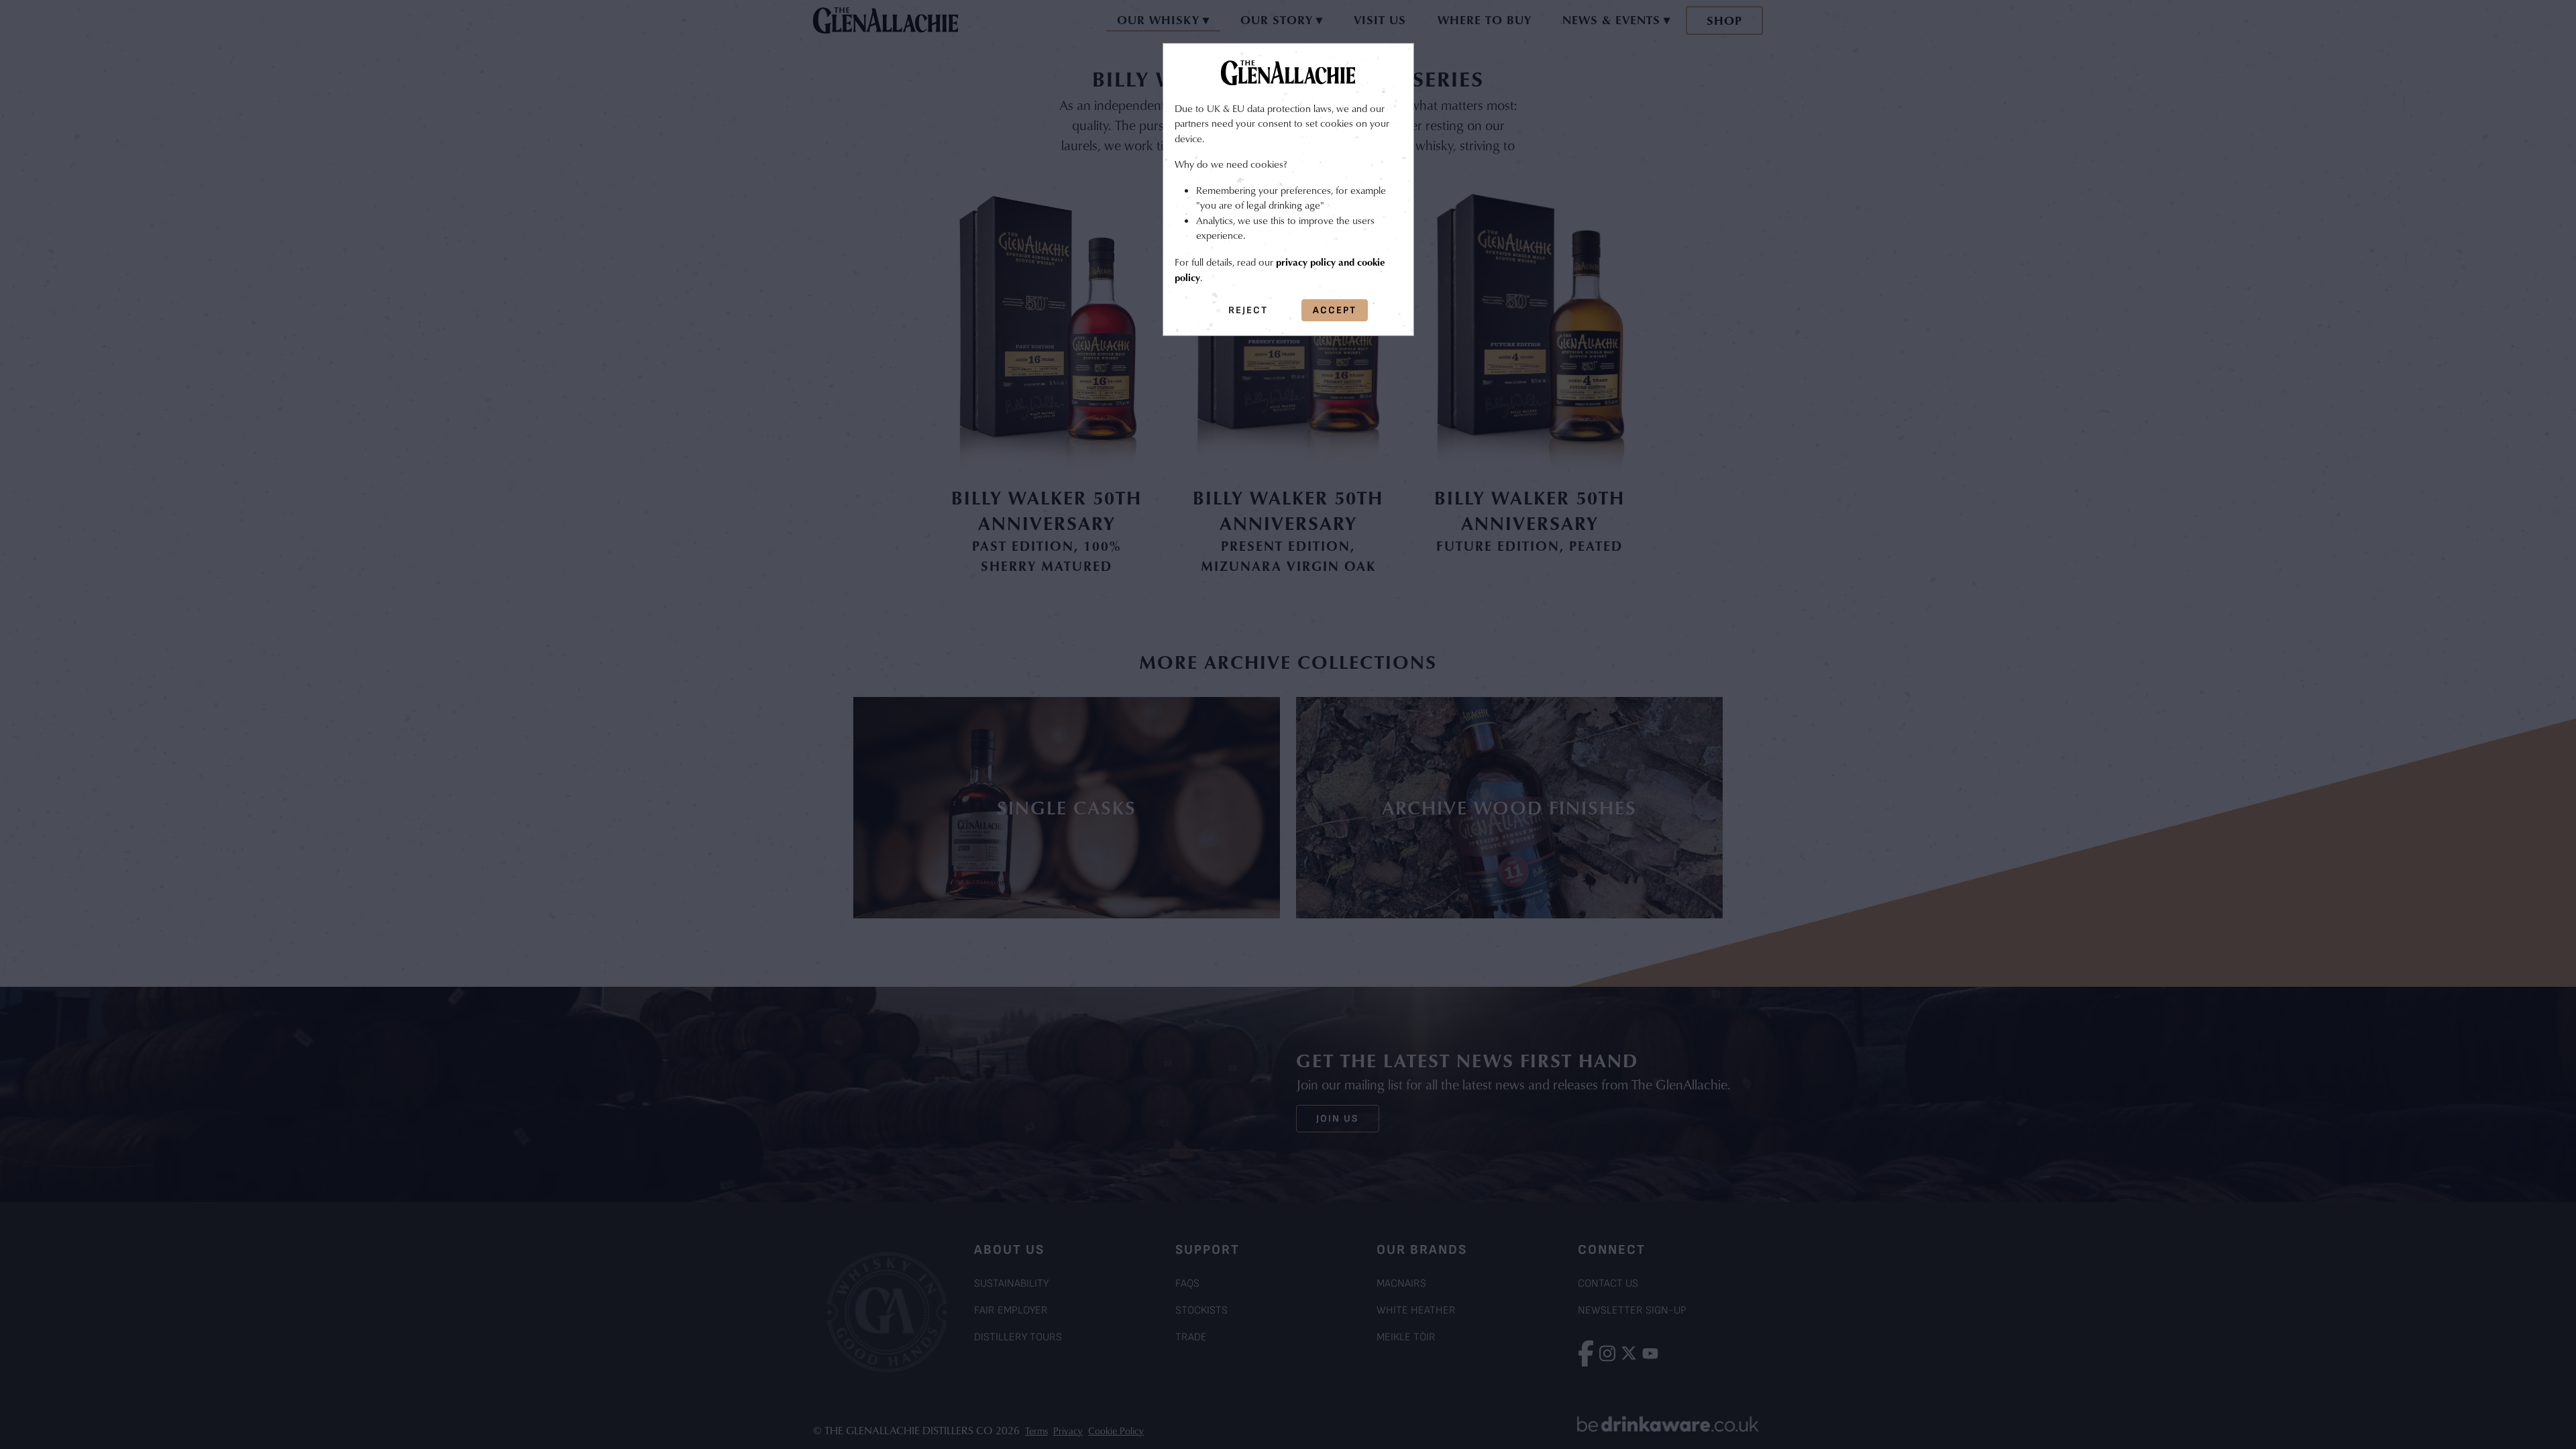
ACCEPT (1335, 310)
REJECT (1248, 310)
